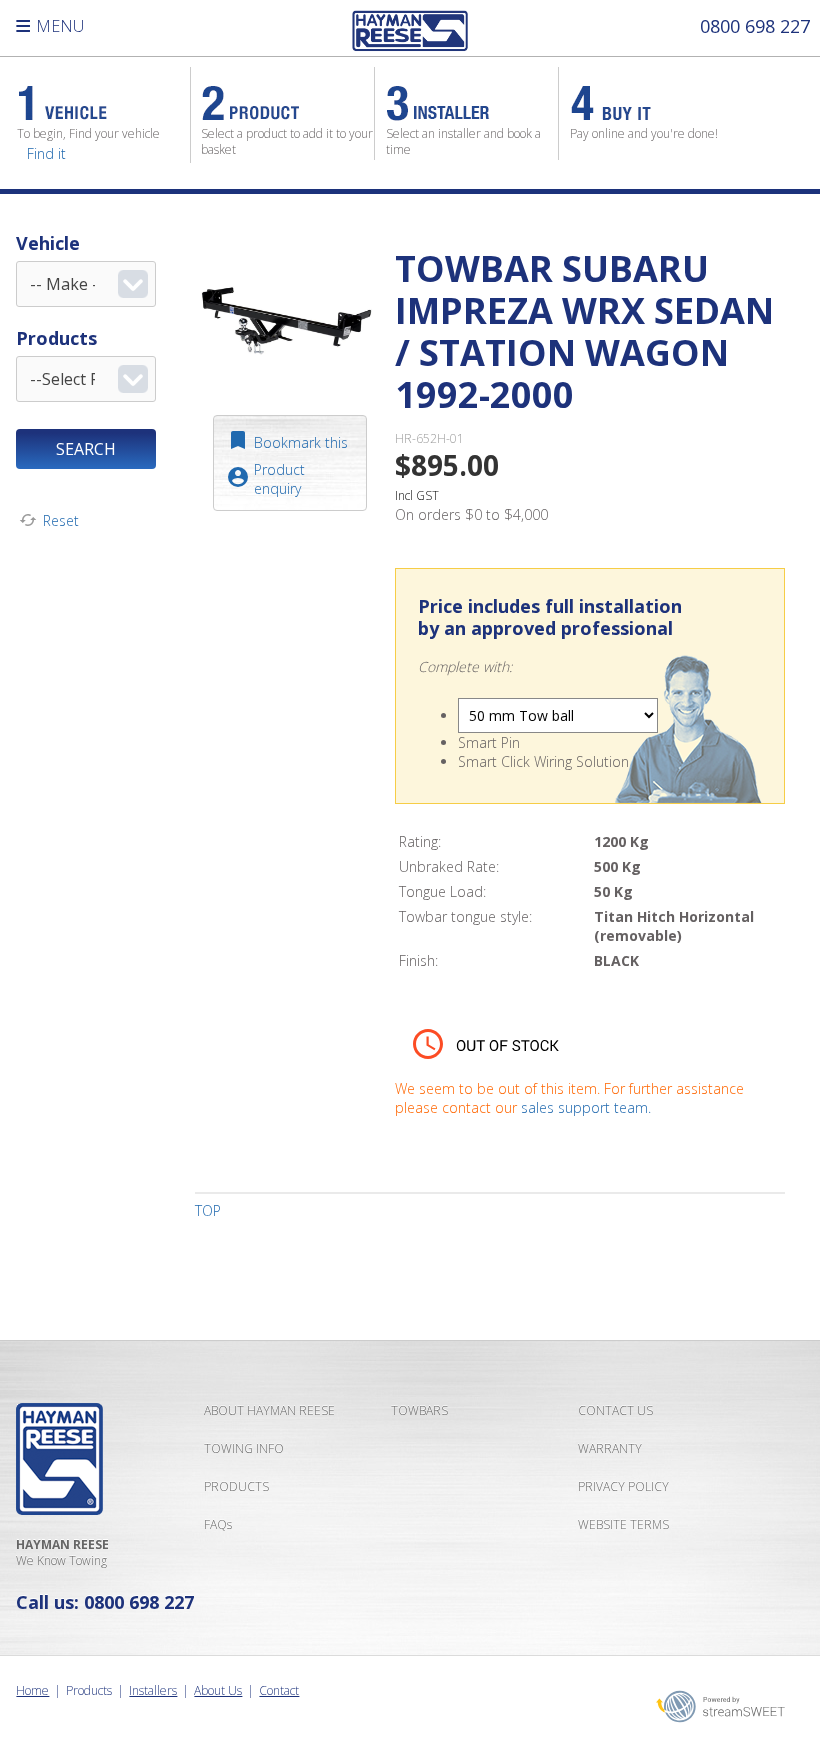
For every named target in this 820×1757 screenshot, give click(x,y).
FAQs (218, 1524)
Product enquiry (279, 479)
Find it (46, 153)
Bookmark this (301, 442)
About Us (218, 1690)
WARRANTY (610, 1448)
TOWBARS (419, 1410)
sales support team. (586, 1107)
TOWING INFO (244, 1448)
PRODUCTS (236, 1486)
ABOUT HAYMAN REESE (269, 1410)
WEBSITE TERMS (623, 1524)
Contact (279, 1690)
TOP (208, 1210)
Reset (61, 520)
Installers (153, 1690)
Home (32, 1690)
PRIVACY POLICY (623, 1486)
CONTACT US (615, 1410)
